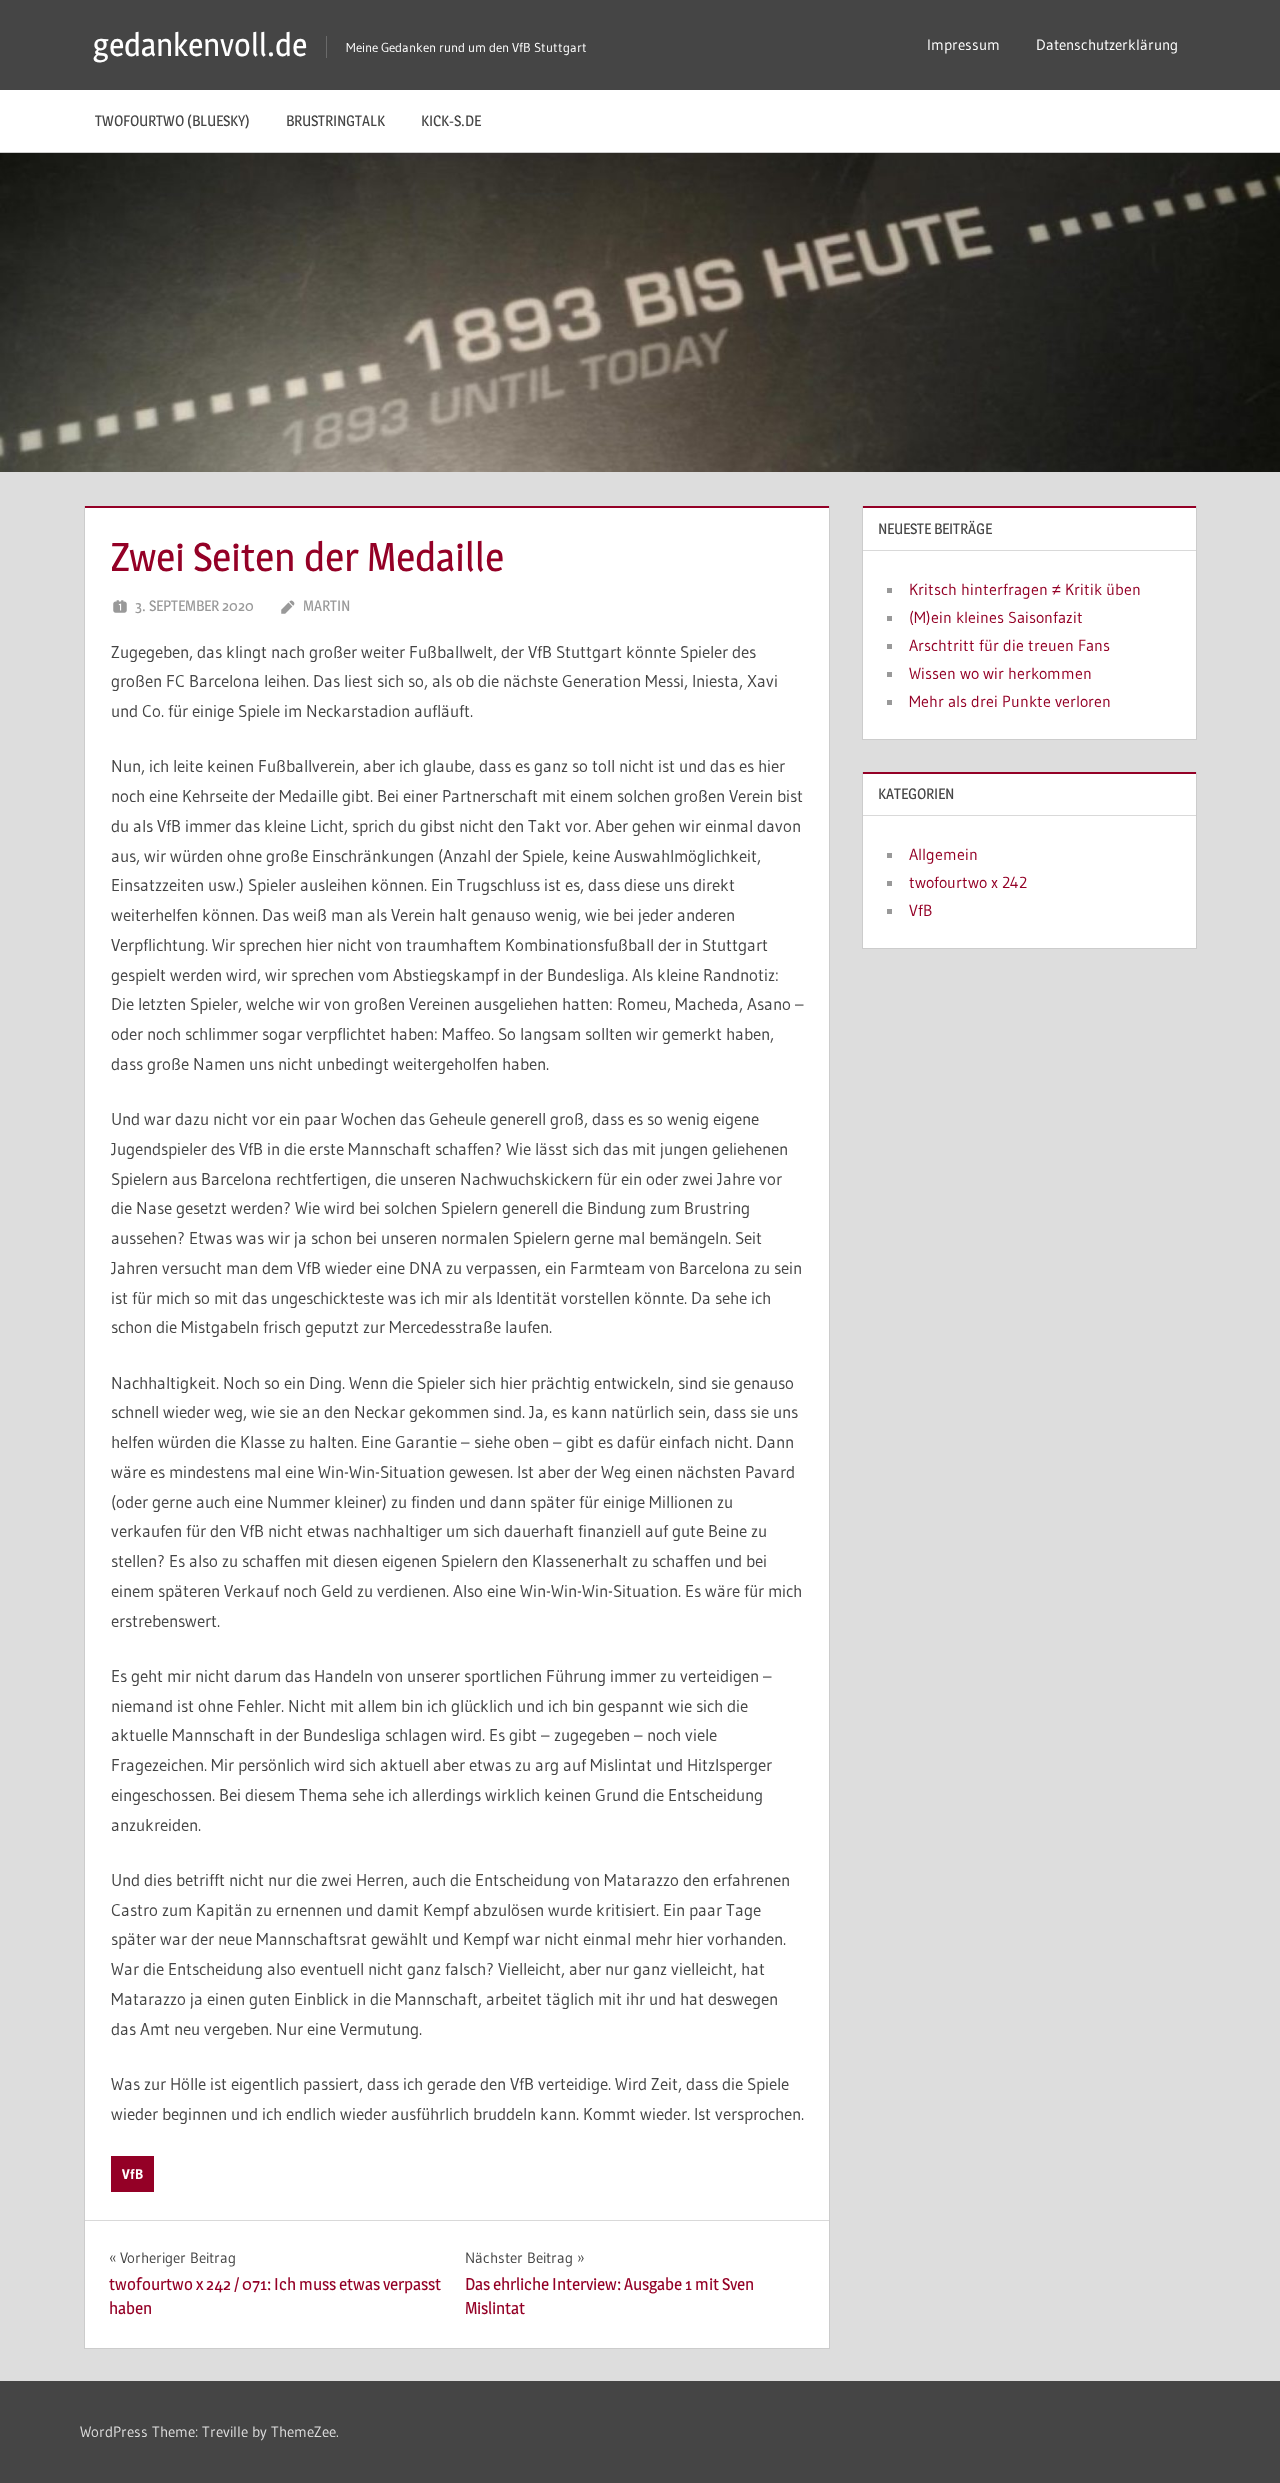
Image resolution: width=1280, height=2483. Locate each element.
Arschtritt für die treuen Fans (1009, 645)
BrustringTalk (335, 120)
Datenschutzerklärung (1107, 44)
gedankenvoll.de (200, 44)
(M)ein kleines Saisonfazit (996, 617)
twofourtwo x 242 (968, 882)
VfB (132, 2174)
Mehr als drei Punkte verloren (1010, 701)
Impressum (963, 44)
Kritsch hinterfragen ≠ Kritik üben (1025, 589)
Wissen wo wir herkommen (1000, 673)
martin (326, 605)
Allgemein (943, 854)
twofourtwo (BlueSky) (172, 120)
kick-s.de (451, 120)
